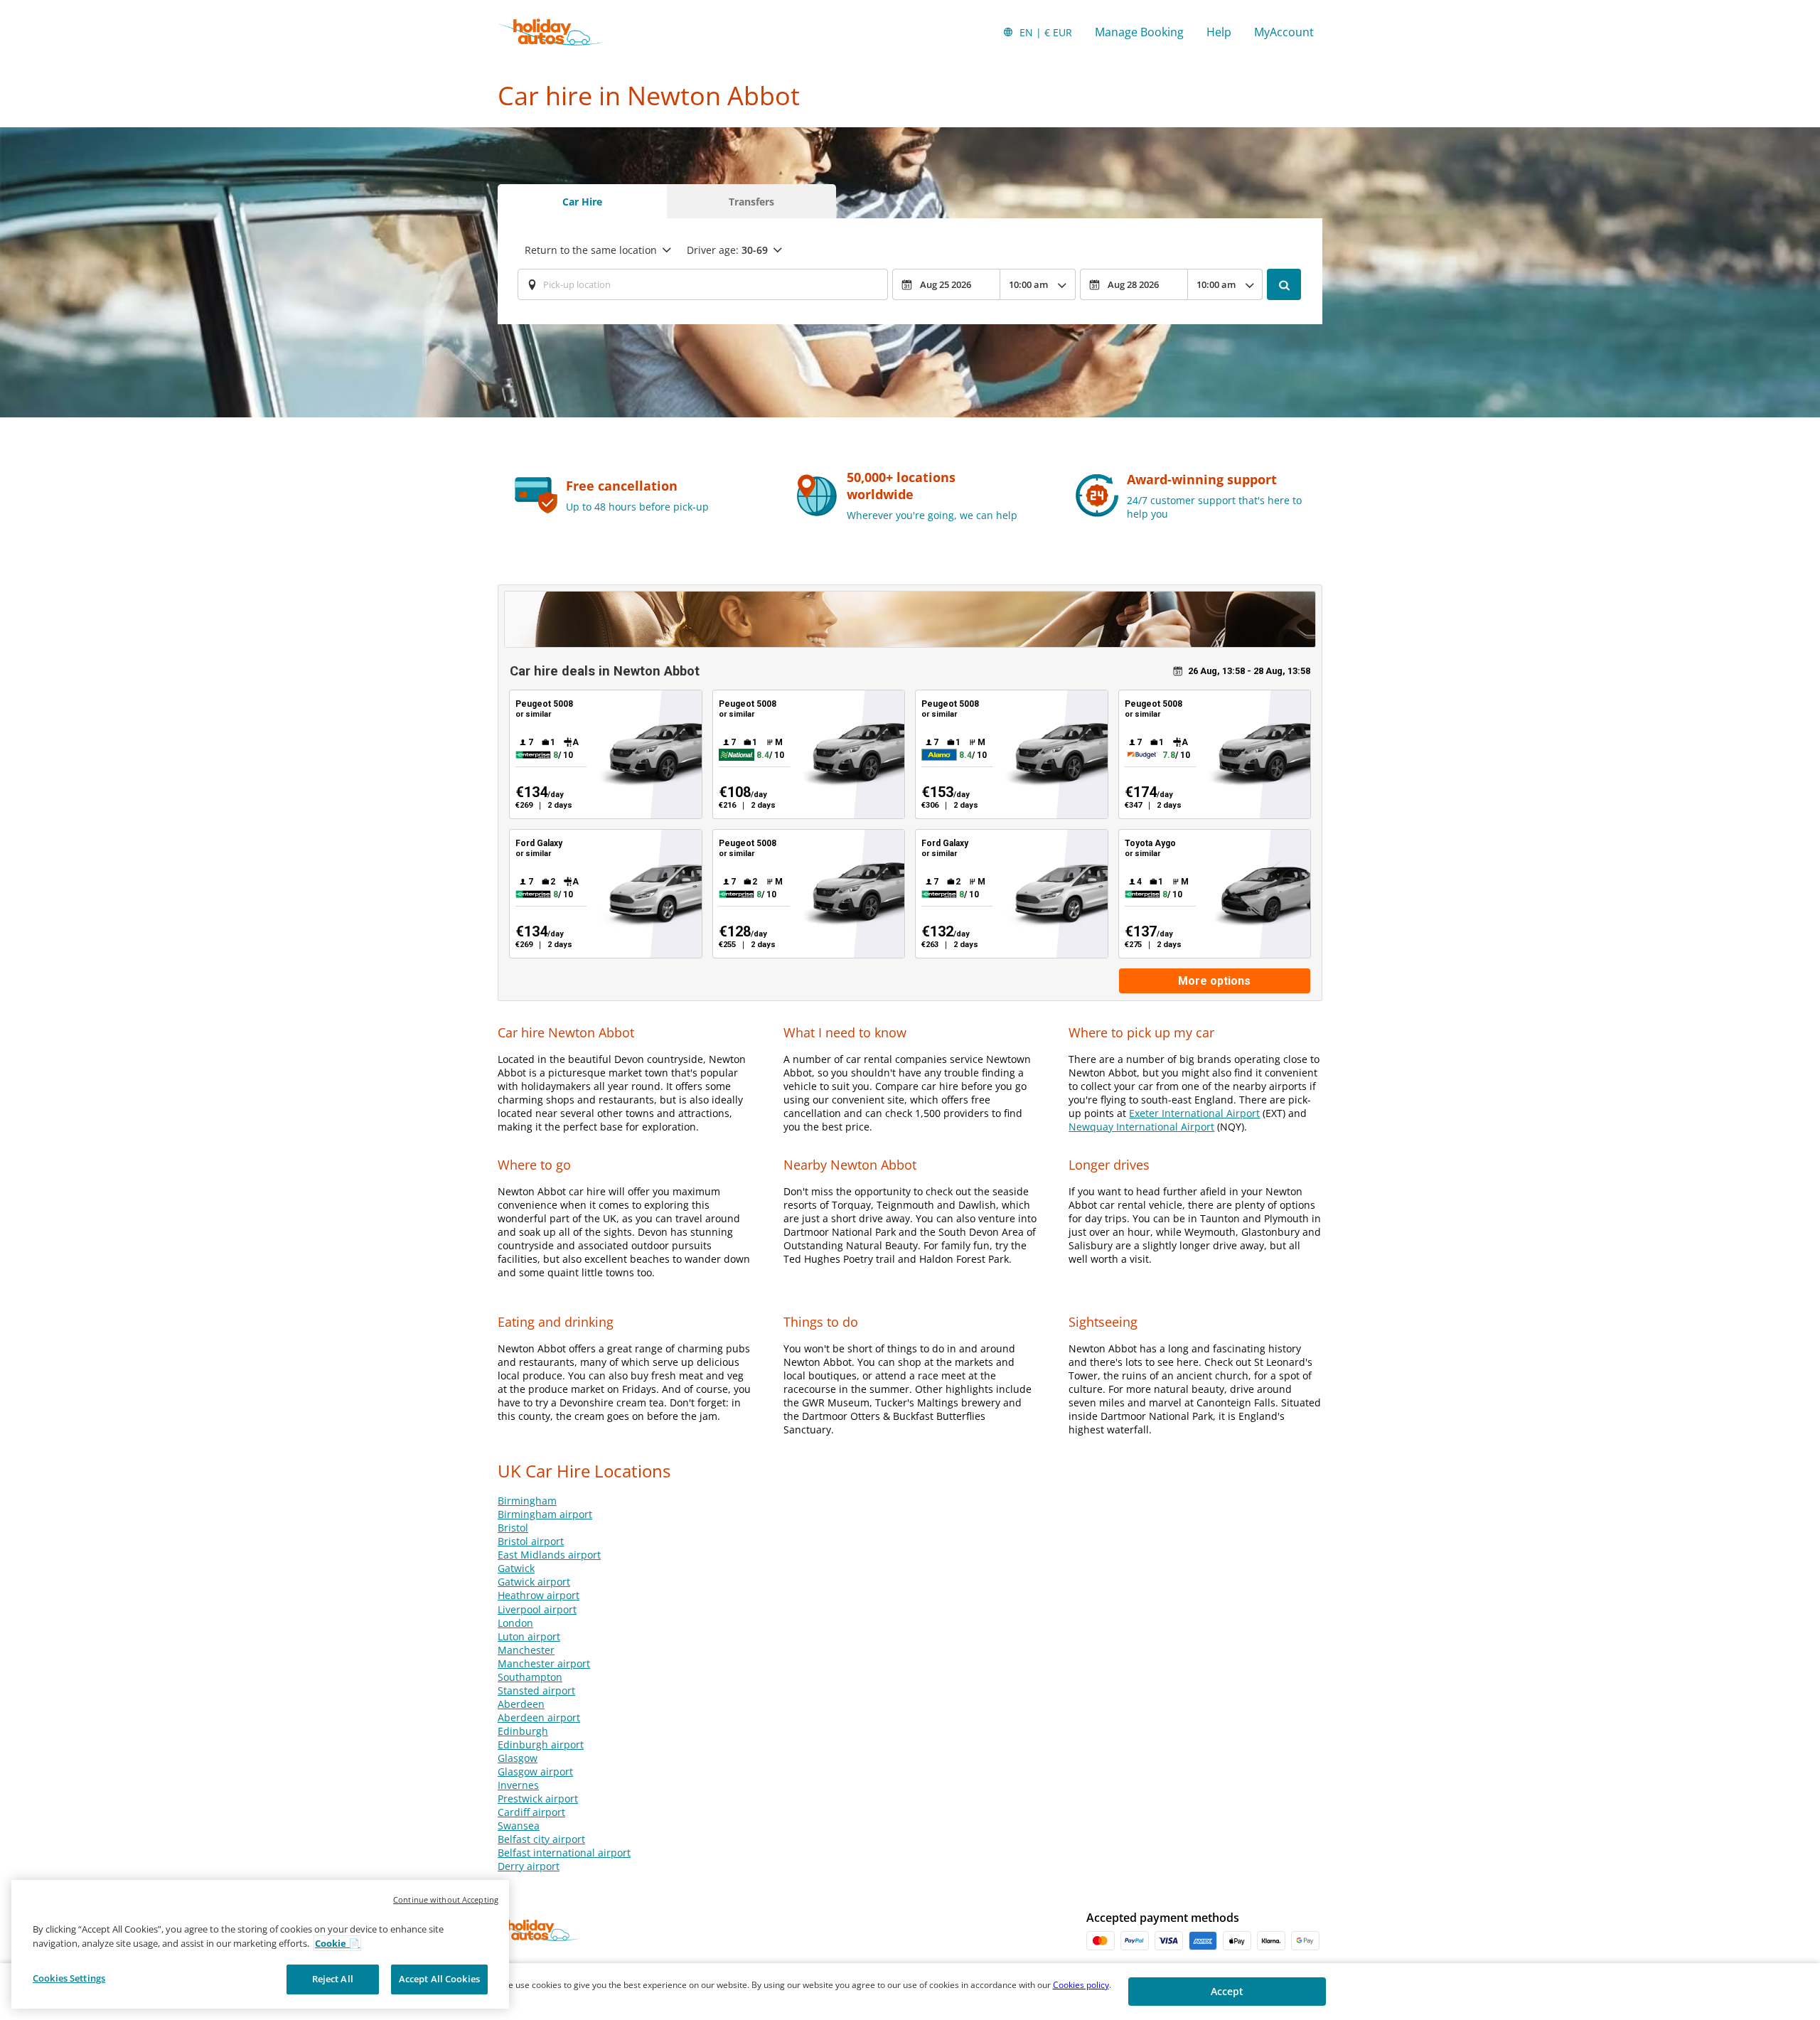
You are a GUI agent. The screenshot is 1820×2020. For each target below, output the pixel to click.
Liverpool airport (537, 1609)
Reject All (333, 1979)
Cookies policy (1081, 1985)
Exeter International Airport (1194, 1113)
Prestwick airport (538, 1799)
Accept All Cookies (439, 1979)
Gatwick (516, 1568)
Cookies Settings (69, 1978)
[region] (260, 1944)
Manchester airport (544, 1663)
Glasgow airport (535, 1771)
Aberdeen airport (539, 1717)
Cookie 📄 (337, 1943)
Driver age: (727, 250)
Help (1219, 32)
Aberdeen (521, 1704)
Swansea (519, 1826)
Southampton (530, 1677)
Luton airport (529, 1636)
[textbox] (703, 284)
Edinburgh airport (541, 1744)
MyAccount (1284, 32)
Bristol (513, 1528)
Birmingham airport (545, 1514)
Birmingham (527, 1501)
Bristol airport (531, 1541)
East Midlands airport (549, 1555)
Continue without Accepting (446, 1899)
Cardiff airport (531, 1812)
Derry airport (529, 1866)
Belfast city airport (541, 1839)
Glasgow (518, 1758)
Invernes (518, 1785)
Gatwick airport (534, 1582)
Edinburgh (523, 1731)
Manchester (526, 1650)
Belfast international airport (564, 1853)
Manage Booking (1139, 32)
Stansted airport (536, 1690)
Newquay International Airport (1141, 1127)
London (515, 1623)
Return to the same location (591, 250)
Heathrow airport (539, 1595)
